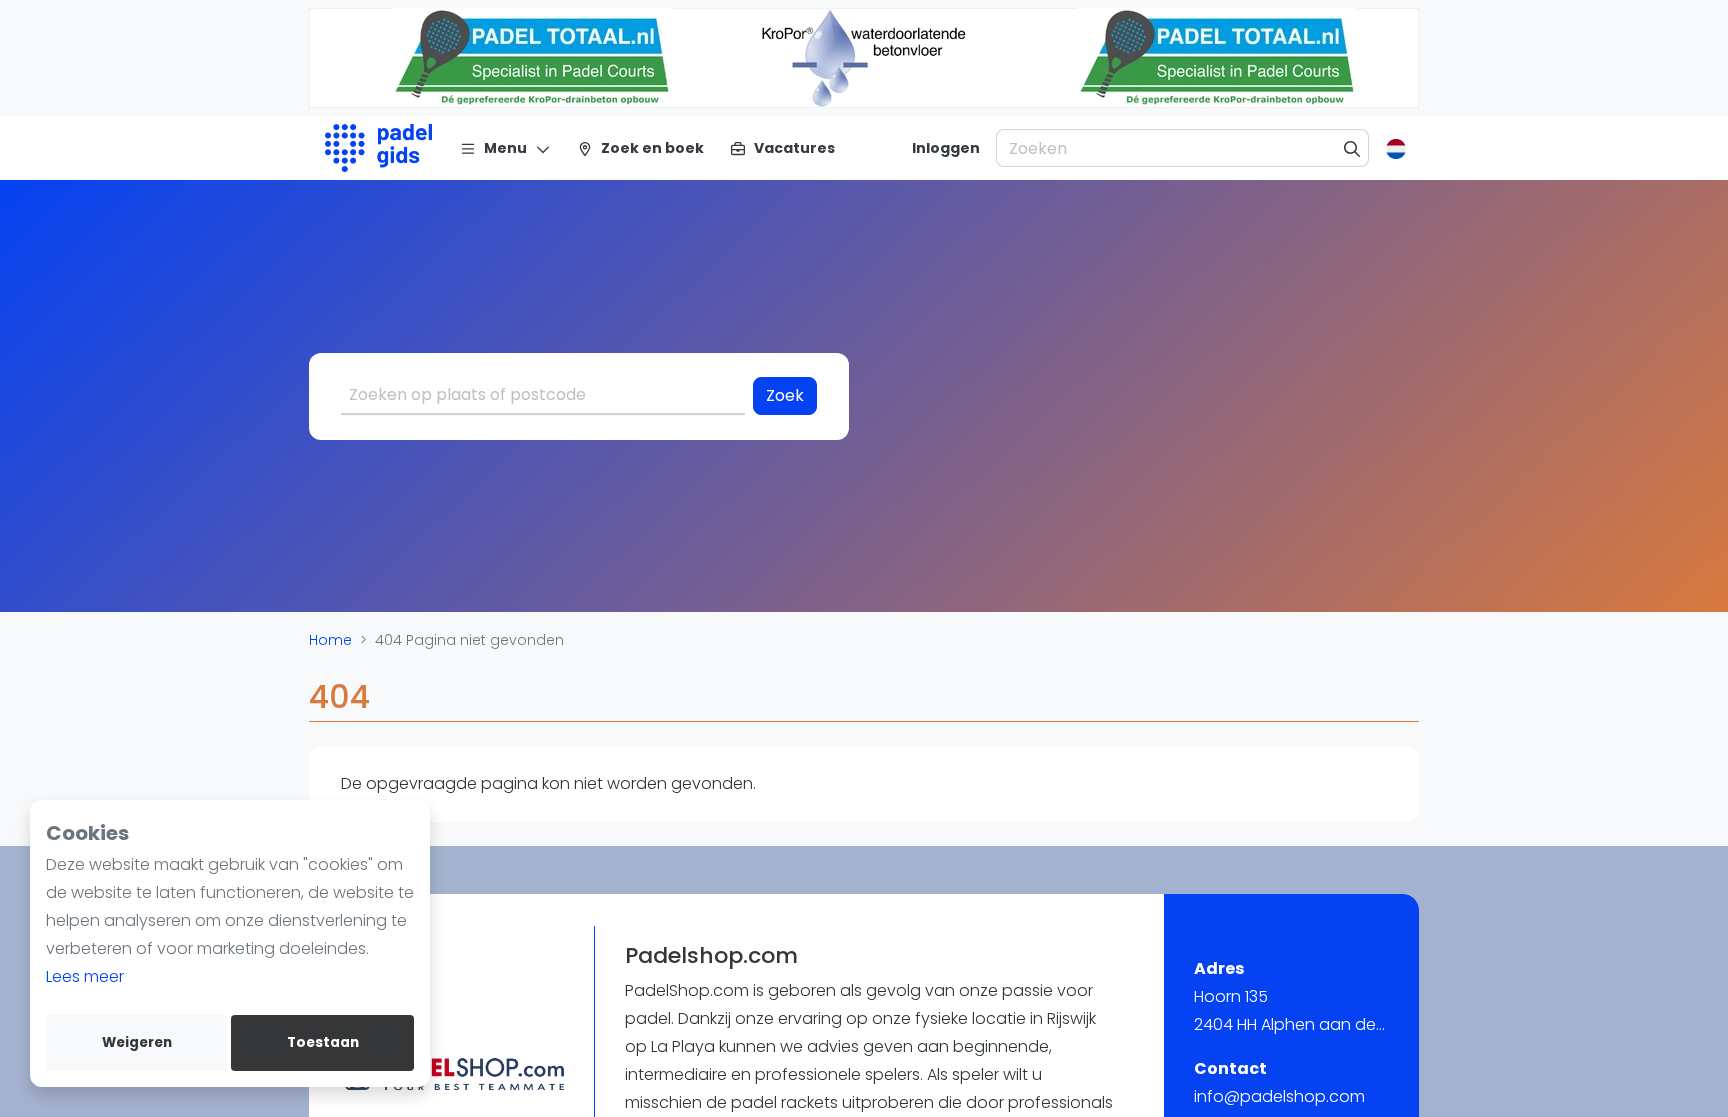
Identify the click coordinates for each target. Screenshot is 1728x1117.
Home (330, 640)
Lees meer (85, 976)
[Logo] (378, 148)
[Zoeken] (1352, 148)
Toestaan (323, 1042)
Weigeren (137, 1042)
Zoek (785, 395)
